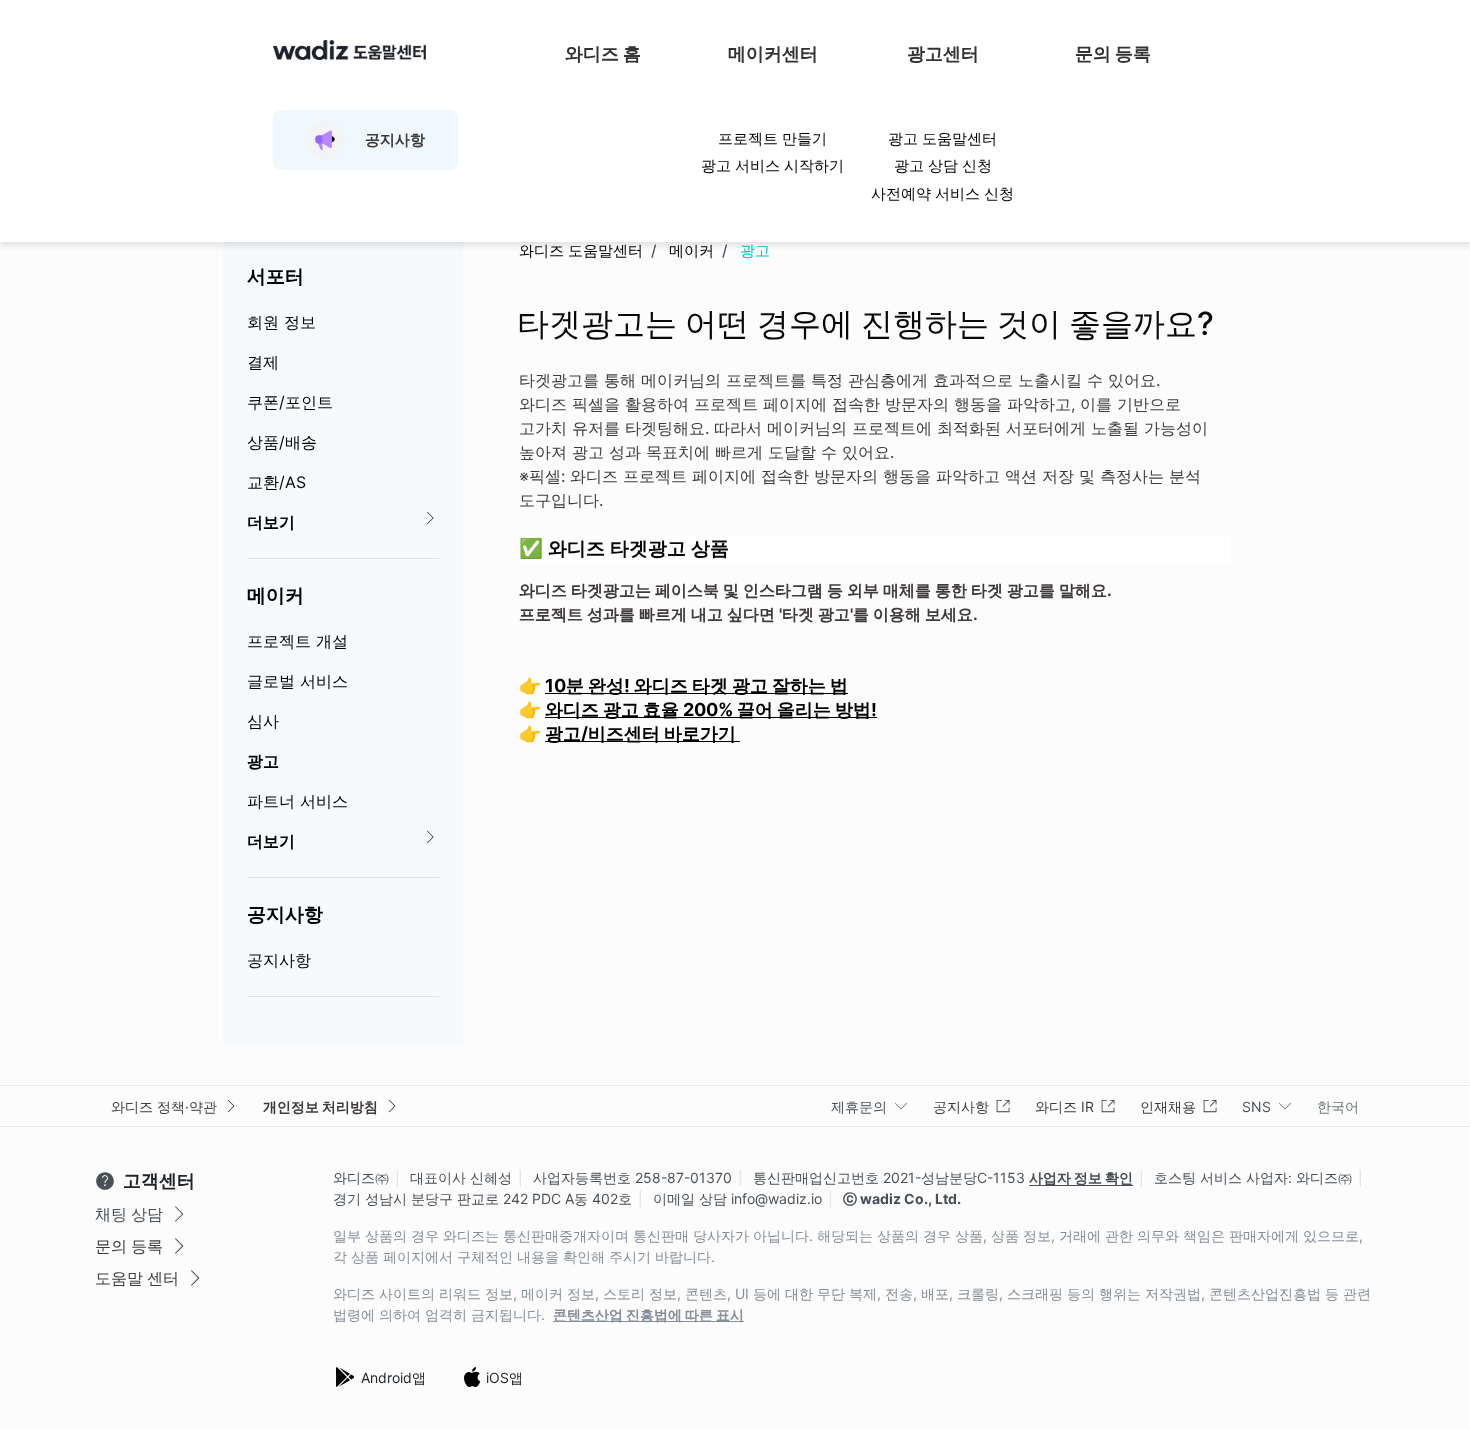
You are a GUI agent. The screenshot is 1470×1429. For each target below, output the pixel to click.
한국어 (1338, 1106)
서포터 (275, 276)
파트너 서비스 (297, 801)
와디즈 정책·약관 (164, 1106)
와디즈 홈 (603, 53)
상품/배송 (282, 442)
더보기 (271, 522)
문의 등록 (1113, 53)
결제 (263, 362)
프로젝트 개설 (297, 641)
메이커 (275, 595)
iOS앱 (504, 1377)
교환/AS (276, 482)
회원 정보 (281, 322)
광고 (263, 761)
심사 (263, 721)
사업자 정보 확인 (1081, 1177)
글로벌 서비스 (297, 681)
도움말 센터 (137, 1278)
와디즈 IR (1064, 1106)
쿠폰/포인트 (290, 402)
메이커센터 (773, 53)
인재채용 (1168, 1106)
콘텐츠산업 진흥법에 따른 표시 (648, 1315)
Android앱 (393, 1377)
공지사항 (285, 914)
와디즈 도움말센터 (581, 250)
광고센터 (943, 53)
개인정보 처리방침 (320, 1106)
